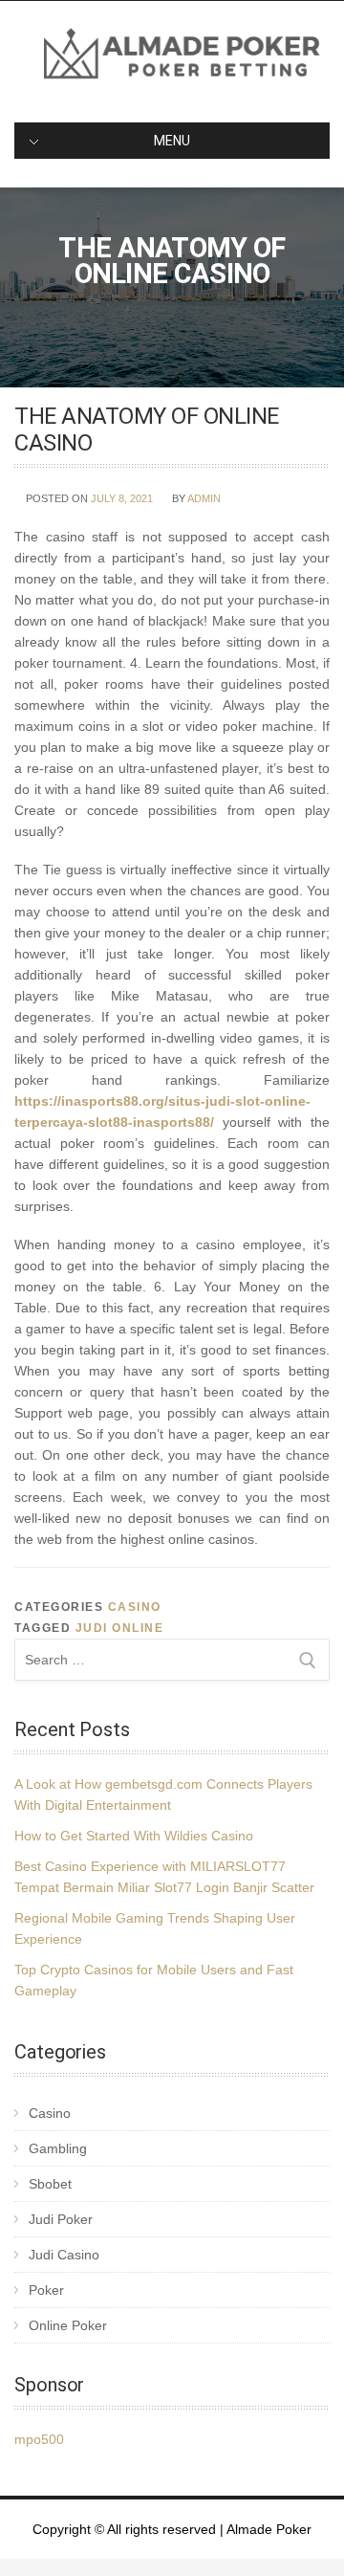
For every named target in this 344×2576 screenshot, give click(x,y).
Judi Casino (64, 2255)
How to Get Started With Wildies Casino (134, 1836)
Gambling (58, 2148)
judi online (120, 1628)
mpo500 (39, 2439)
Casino (135, 1607)
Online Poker (68, 2325)
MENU (172, 141)
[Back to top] (303, 2535)
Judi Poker (61, 2219)
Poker (46, 2290)
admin (204, 498)
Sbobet (50, 2184)
